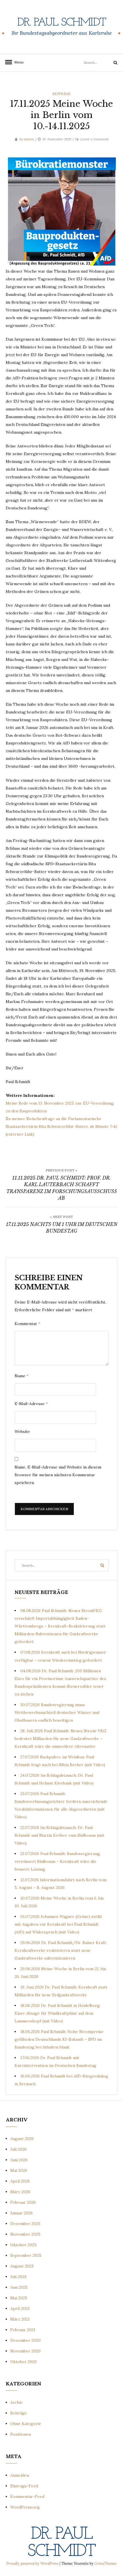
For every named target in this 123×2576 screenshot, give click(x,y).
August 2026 (22, 2139)
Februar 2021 (23, 2330)
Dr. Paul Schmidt (61, 23)
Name (22, 1376)
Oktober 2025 (23, 2245)
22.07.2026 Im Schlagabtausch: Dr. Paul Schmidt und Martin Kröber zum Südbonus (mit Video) (59, 1835)
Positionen (21, 2434)
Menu (17, 62)
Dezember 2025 (25, 2224)
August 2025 (22, 2266)
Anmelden (20, 2475)
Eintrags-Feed (24, 2486)
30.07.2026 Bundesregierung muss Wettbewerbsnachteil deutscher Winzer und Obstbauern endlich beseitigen (57, 1712)
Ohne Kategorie (26, 2424)
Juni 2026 (19, 2160)
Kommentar (27, 1324)
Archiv (16, 2402)
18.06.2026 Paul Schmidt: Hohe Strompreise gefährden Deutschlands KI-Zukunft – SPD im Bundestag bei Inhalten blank (59, 2039)
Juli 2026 (18, 2149)
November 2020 (25, 2351)
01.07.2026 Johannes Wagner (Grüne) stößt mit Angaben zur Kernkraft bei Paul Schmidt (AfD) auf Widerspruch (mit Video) (58, 1924)
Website (22, 1431)
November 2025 (25, 2234)
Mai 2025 (19, 2298)
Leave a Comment (94, 139)
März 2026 (20, 2192)
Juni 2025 (19, 2287)
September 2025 (26, 2255)
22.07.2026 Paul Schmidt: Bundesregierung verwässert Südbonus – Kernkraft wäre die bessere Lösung (57, 1861)
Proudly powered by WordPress (33, 2564)
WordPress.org (25, 2507)
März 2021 (20, 2319)
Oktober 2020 (24, 2362)
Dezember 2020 (25, 2340)
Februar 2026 (23, 2202)
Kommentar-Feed (27, 2497)
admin (29, 139)
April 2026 (20, 2181)
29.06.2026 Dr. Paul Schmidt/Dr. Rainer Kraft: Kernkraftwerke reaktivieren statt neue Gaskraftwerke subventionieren (61, 1950)
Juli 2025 (18, 2277)
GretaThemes (106, 2564)
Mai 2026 (19, 2170)
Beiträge (61, 94)
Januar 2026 (21, 2213)
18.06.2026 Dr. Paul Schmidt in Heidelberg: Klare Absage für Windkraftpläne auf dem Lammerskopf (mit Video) (57, 2013)
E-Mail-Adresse (31, 1404)
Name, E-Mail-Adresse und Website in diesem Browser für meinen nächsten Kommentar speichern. (58, 1475)
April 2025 (20, 2309)
